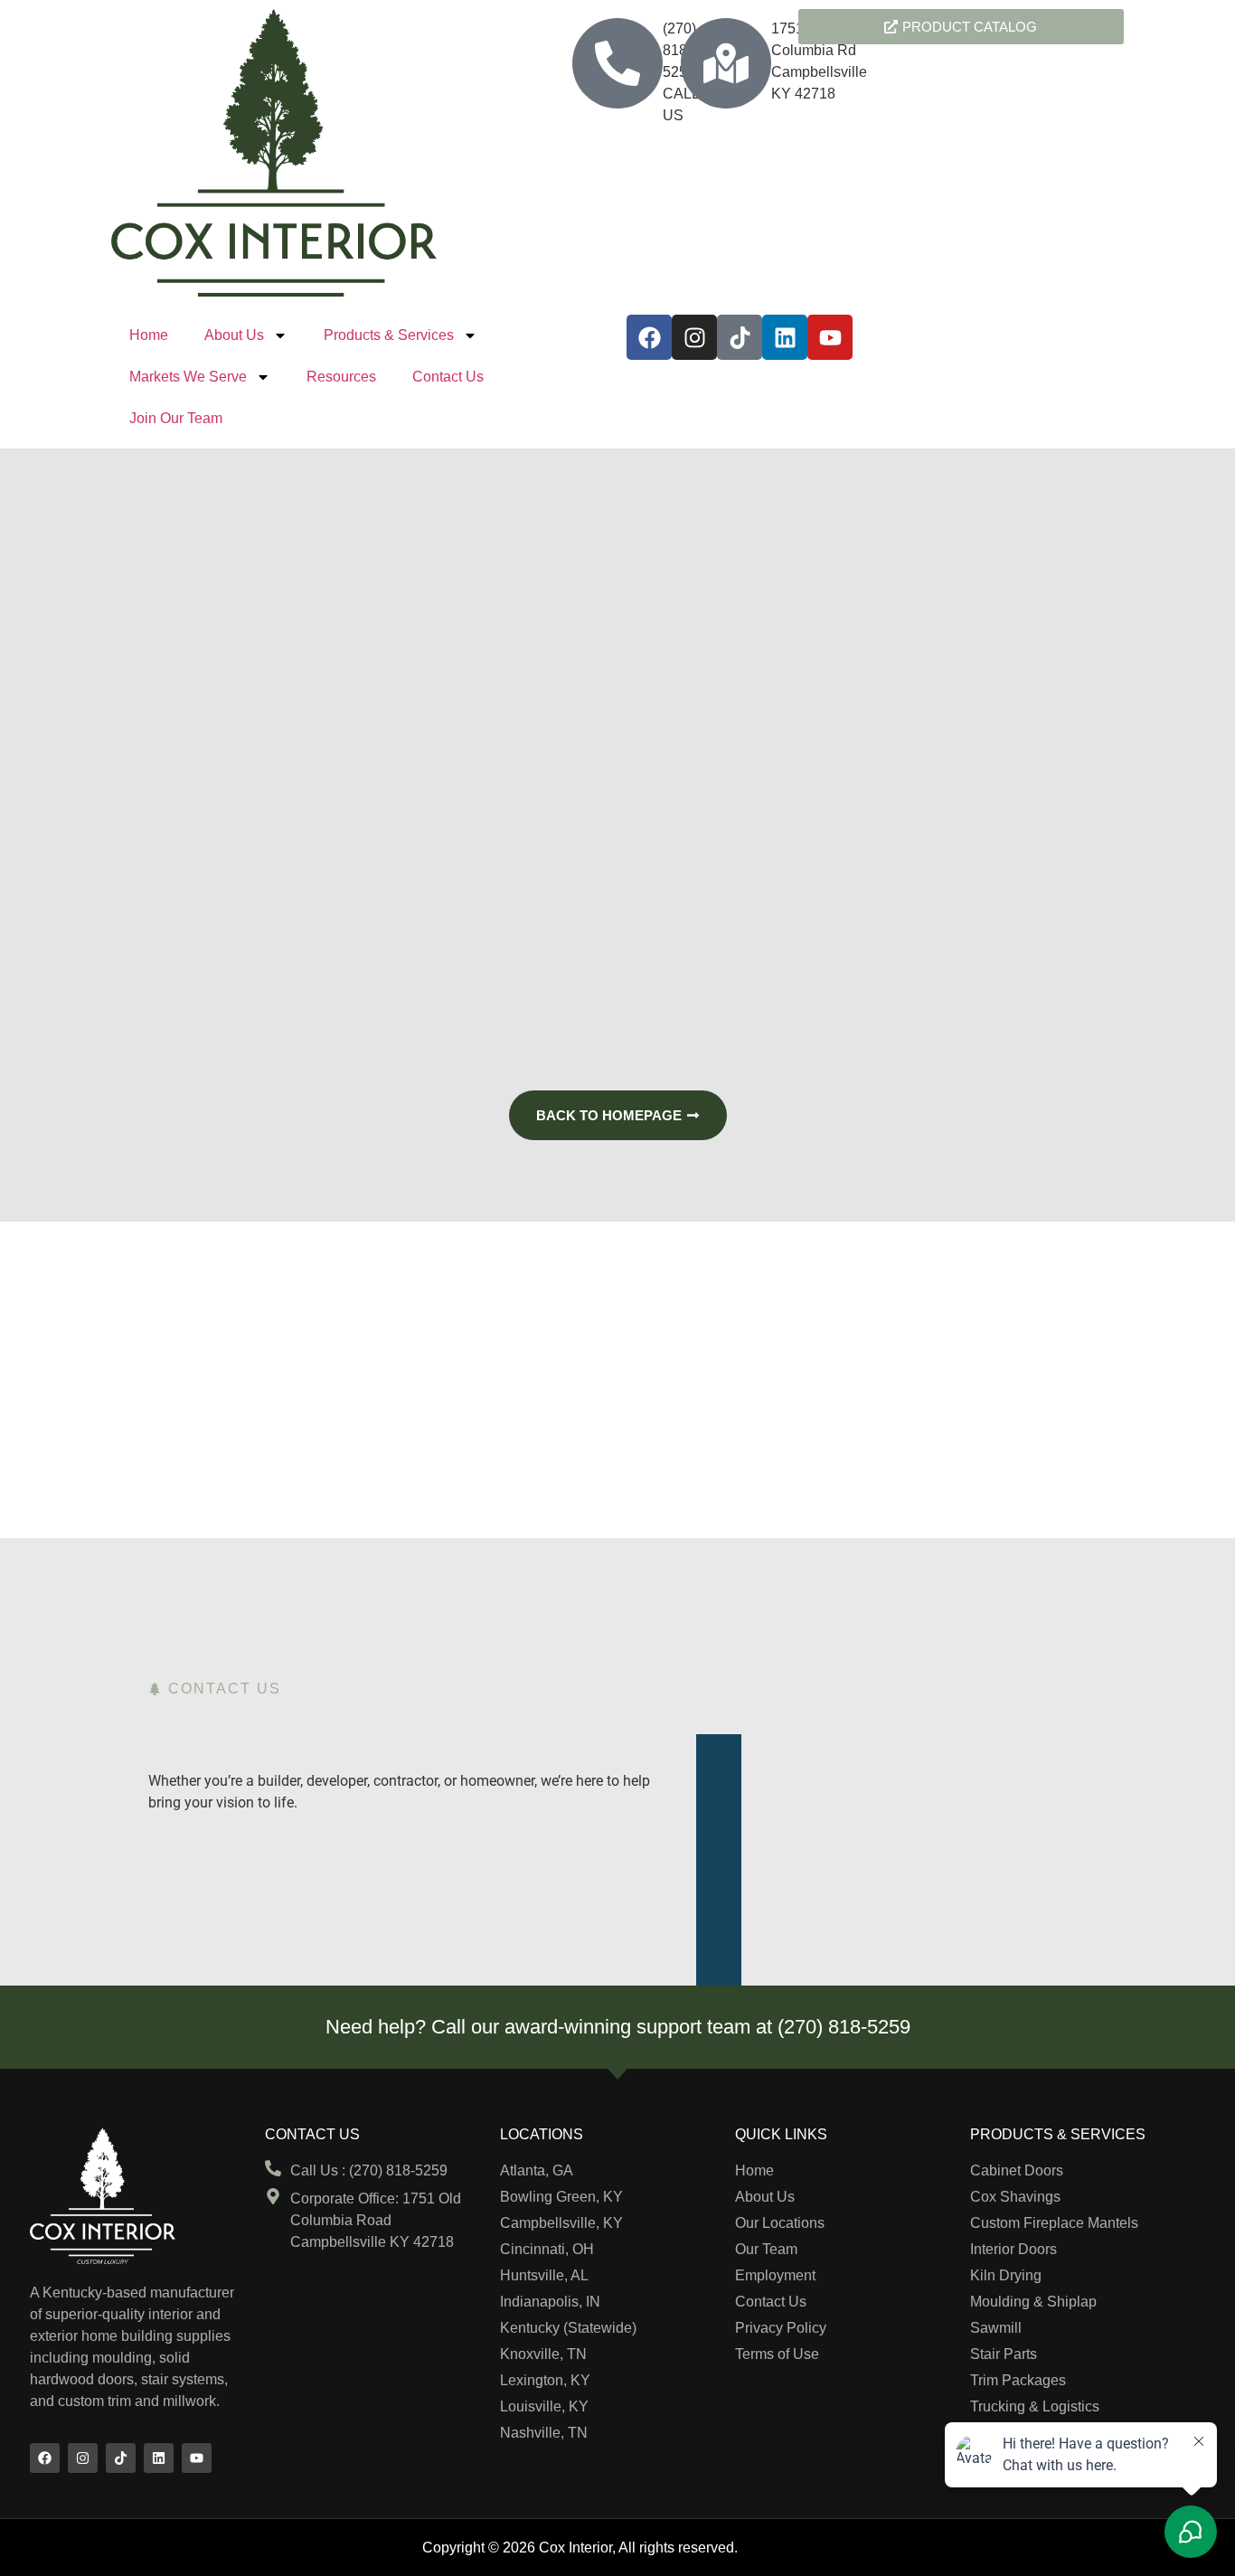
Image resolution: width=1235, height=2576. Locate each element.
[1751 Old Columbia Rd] (726, 63)
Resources (341, 377)
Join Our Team (176, 418)
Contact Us (448, 377)
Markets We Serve (188, 377)
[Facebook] (649, 337)
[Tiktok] (740, 337)
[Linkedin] (785, 337)
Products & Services (389, 335)
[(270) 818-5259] (617, 63)
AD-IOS (778, 2546)
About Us (234, 335)
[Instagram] (694, 337)
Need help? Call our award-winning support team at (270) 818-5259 (618, 2027)
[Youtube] (830, 337)
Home (149, 335)
